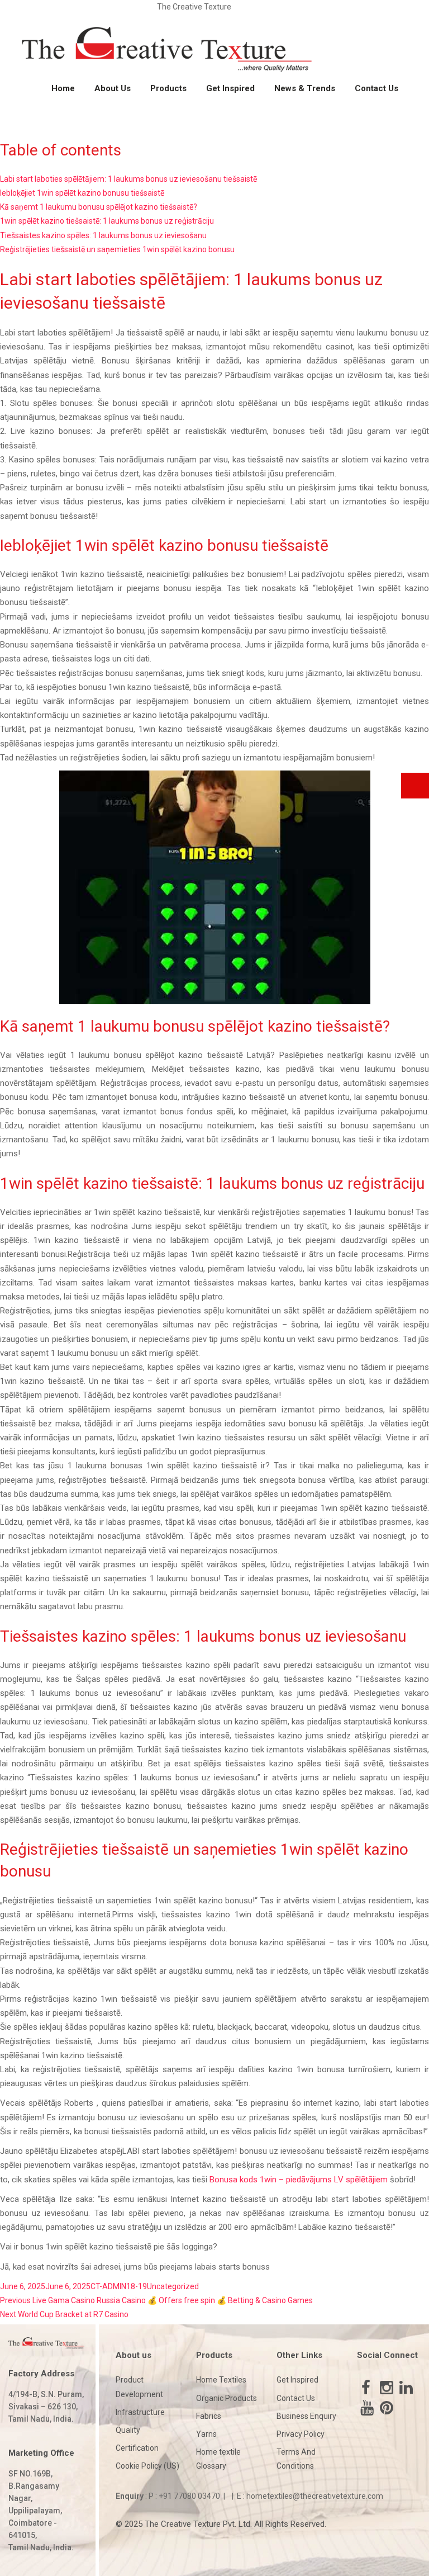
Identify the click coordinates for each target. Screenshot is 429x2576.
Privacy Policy (301, 2434)
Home (63, 88)
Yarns (206, 2434)
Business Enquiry (306, 2416)
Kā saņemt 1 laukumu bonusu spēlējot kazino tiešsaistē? (99, 207)
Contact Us (376, 88)
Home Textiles (221, 2380)
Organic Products (227, 2398)
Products (168, 88)
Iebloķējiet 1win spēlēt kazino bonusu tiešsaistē (82, 193)
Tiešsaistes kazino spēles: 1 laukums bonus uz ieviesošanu (103, 235)
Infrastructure (140, 2412)
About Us (113, 88)
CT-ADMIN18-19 (119, 2286)
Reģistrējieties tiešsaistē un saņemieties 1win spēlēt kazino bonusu (117, 249)
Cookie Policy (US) (147, 2466)
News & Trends (305, 88)
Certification (137, 2448)
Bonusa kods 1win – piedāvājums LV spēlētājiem (299, 2180)
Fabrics (209, 2416)
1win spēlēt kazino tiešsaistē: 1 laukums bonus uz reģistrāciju (107, 221)
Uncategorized (173, 2286)
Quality (128, 2430)
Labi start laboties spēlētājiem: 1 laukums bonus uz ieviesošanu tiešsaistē (128, 179)
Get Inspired (230, 88)
